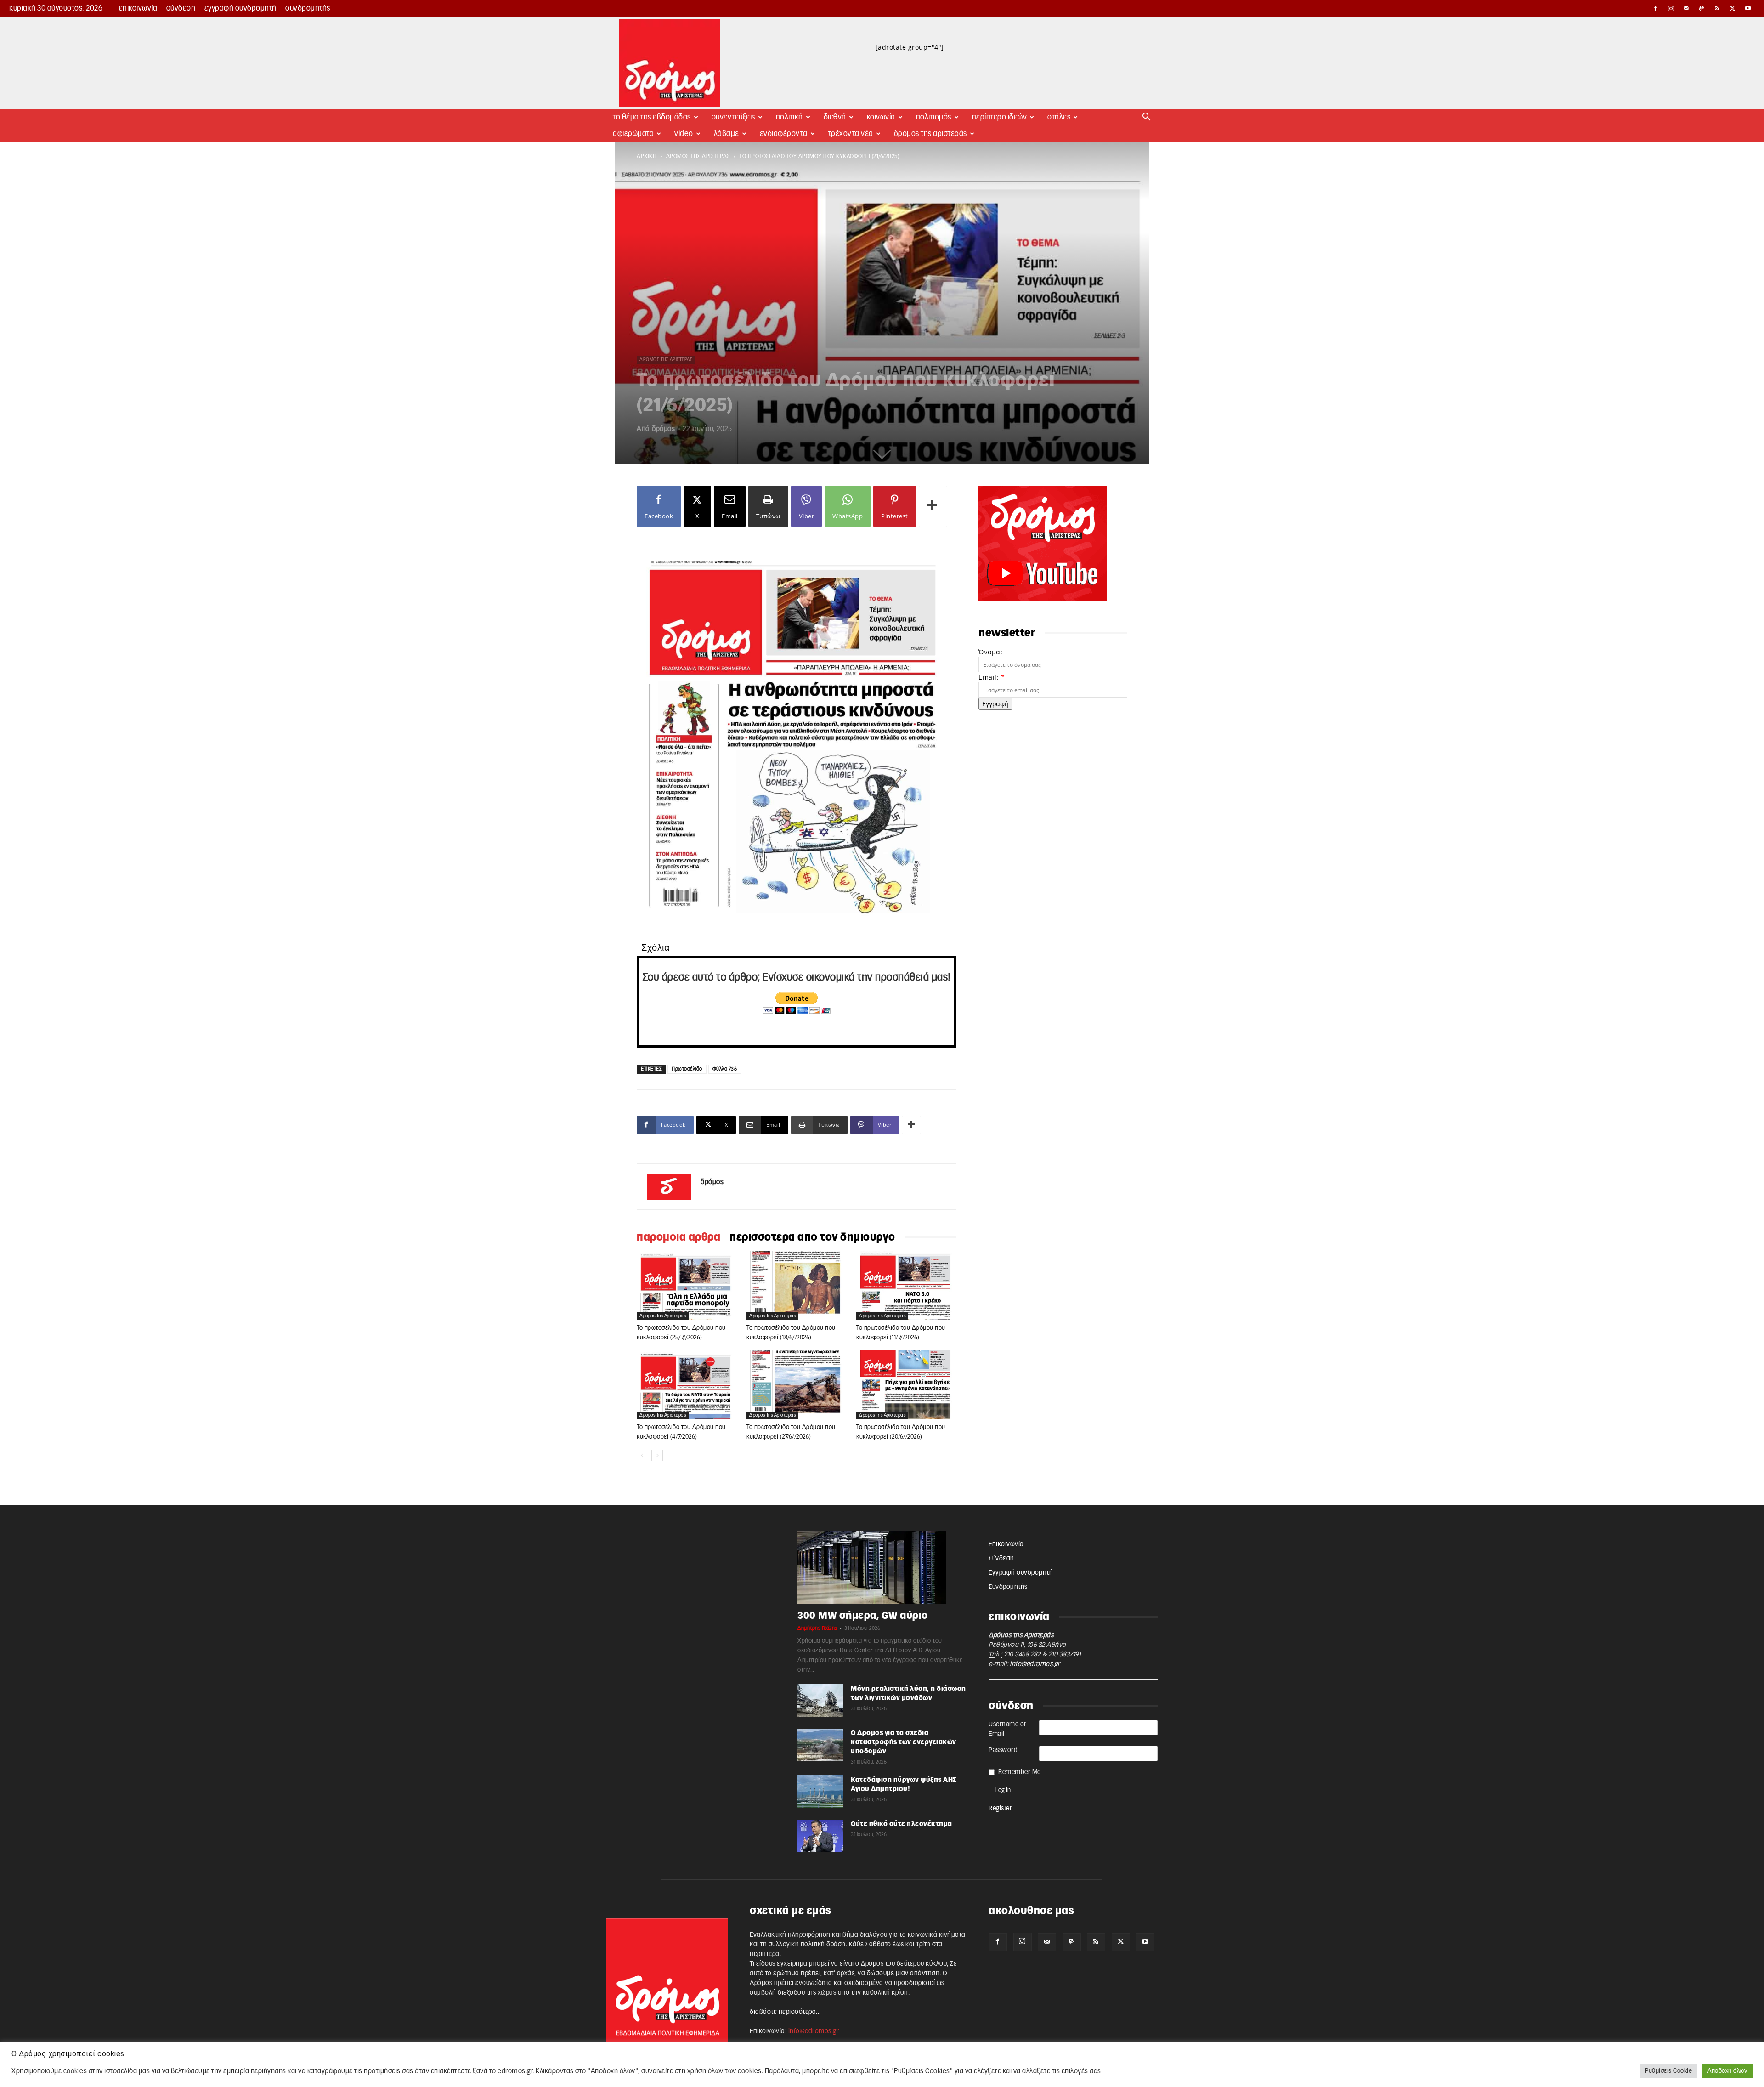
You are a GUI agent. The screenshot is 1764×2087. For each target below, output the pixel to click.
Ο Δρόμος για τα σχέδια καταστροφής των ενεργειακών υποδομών (904, 1742)
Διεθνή (835, 117)
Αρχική (647, 156)
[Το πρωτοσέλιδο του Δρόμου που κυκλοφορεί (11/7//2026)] (906, 1286)
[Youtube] (1748, 8)
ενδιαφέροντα (784, 134)
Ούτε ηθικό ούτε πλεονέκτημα (902, 1824)
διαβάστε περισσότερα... (785, 2012)
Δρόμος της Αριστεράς (930, 134)
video (684, 134)
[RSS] (1717, 8)
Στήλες (1059, 117)
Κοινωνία (881, 117)
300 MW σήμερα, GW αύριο (863, 1616)
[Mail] (1686, 8)
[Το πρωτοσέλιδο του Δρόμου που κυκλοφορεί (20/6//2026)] (906, 1385)
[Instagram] (1671, 8)
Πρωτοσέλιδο (687, 1069)
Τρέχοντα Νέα (851, 134)
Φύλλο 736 (725, 1069)
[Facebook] (1656, 8)
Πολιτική (789, 117)
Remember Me (1020, 1772)
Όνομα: (990, 652)
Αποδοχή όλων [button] (1727, 2071)
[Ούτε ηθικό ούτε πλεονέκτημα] (820, 1836)
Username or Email (1008, 1729)
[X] (1733, 8)
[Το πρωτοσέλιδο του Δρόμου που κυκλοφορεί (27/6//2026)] (797, 1385)
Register (1000, 1809)
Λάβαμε (727, 134)
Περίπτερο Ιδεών (1000, 117)
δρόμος (663, 429)
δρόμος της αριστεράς (698, 156)
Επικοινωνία (138, 8)
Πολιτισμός (934, 117)
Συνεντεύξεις (733, 117)
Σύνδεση (181, 8)
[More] (933, 506)
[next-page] (657, 1455)
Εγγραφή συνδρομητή (240, 8)
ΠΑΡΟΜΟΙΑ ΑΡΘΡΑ (678, 1237)
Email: (992, 677)
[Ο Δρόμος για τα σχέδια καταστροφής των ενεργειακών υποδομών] (820, 1745)
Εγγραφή (995, 704)
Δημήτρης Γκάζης (817, 1628)
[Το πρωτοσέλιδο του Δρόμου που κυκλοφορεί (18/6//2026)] (797, 1286)
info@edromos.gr (1035, 1664)
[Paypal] (1702, 8)
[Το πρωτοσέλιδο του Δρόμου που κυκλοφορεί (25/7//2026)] (687, 1286)
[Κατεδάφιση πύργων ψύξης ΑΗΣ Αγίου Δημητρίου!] (820, 1792)
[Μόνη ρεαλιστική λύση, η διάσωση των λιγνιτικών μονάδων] (820, 1701)
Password (1003, 1750)
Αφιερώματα (633, 134)
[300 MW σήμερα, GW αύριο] (882, 1567)
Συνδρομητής (308, 8)
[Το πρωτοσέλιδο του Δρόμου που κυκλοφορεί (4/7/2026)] (687, 1385)
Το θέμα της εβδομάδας (652, 117)
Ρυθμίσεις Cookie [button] (1668, 2071)
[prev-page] (642, 1455)
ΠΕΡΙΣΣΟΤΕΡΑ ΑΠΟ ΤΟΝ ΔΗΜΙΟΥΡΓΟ (812, 1237)
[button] (1147, 118)
